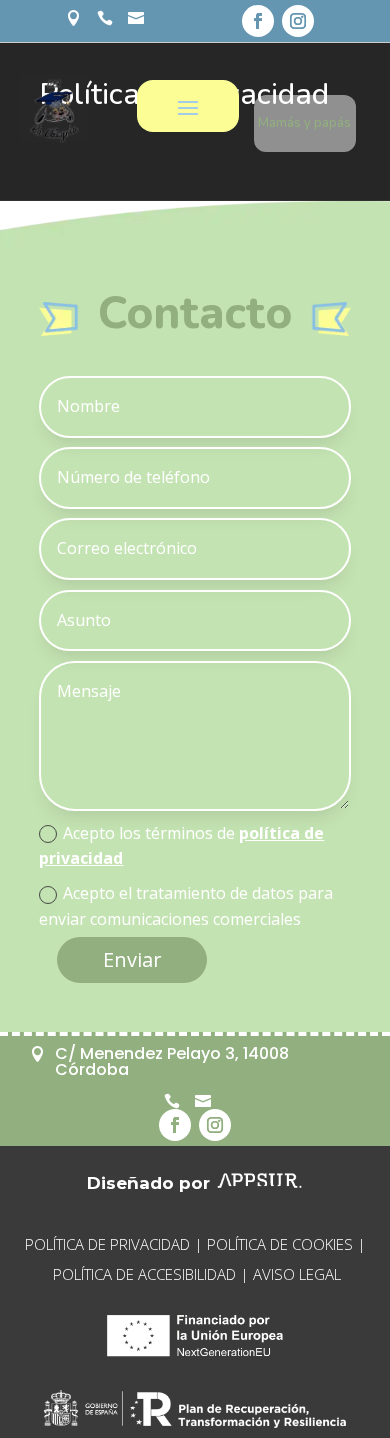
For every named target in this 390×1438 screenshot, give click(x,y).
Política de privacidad (107, 1244)
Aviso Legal (297, 1274)
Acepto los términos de (181, 846)
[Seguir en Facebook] (258, 21)
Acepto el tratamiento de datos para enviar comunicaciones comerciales (186, 906)
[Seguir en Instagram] (298, 21)
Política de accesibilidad (144, 1274)
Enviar (132, 959)
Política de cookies (280, 1244)
